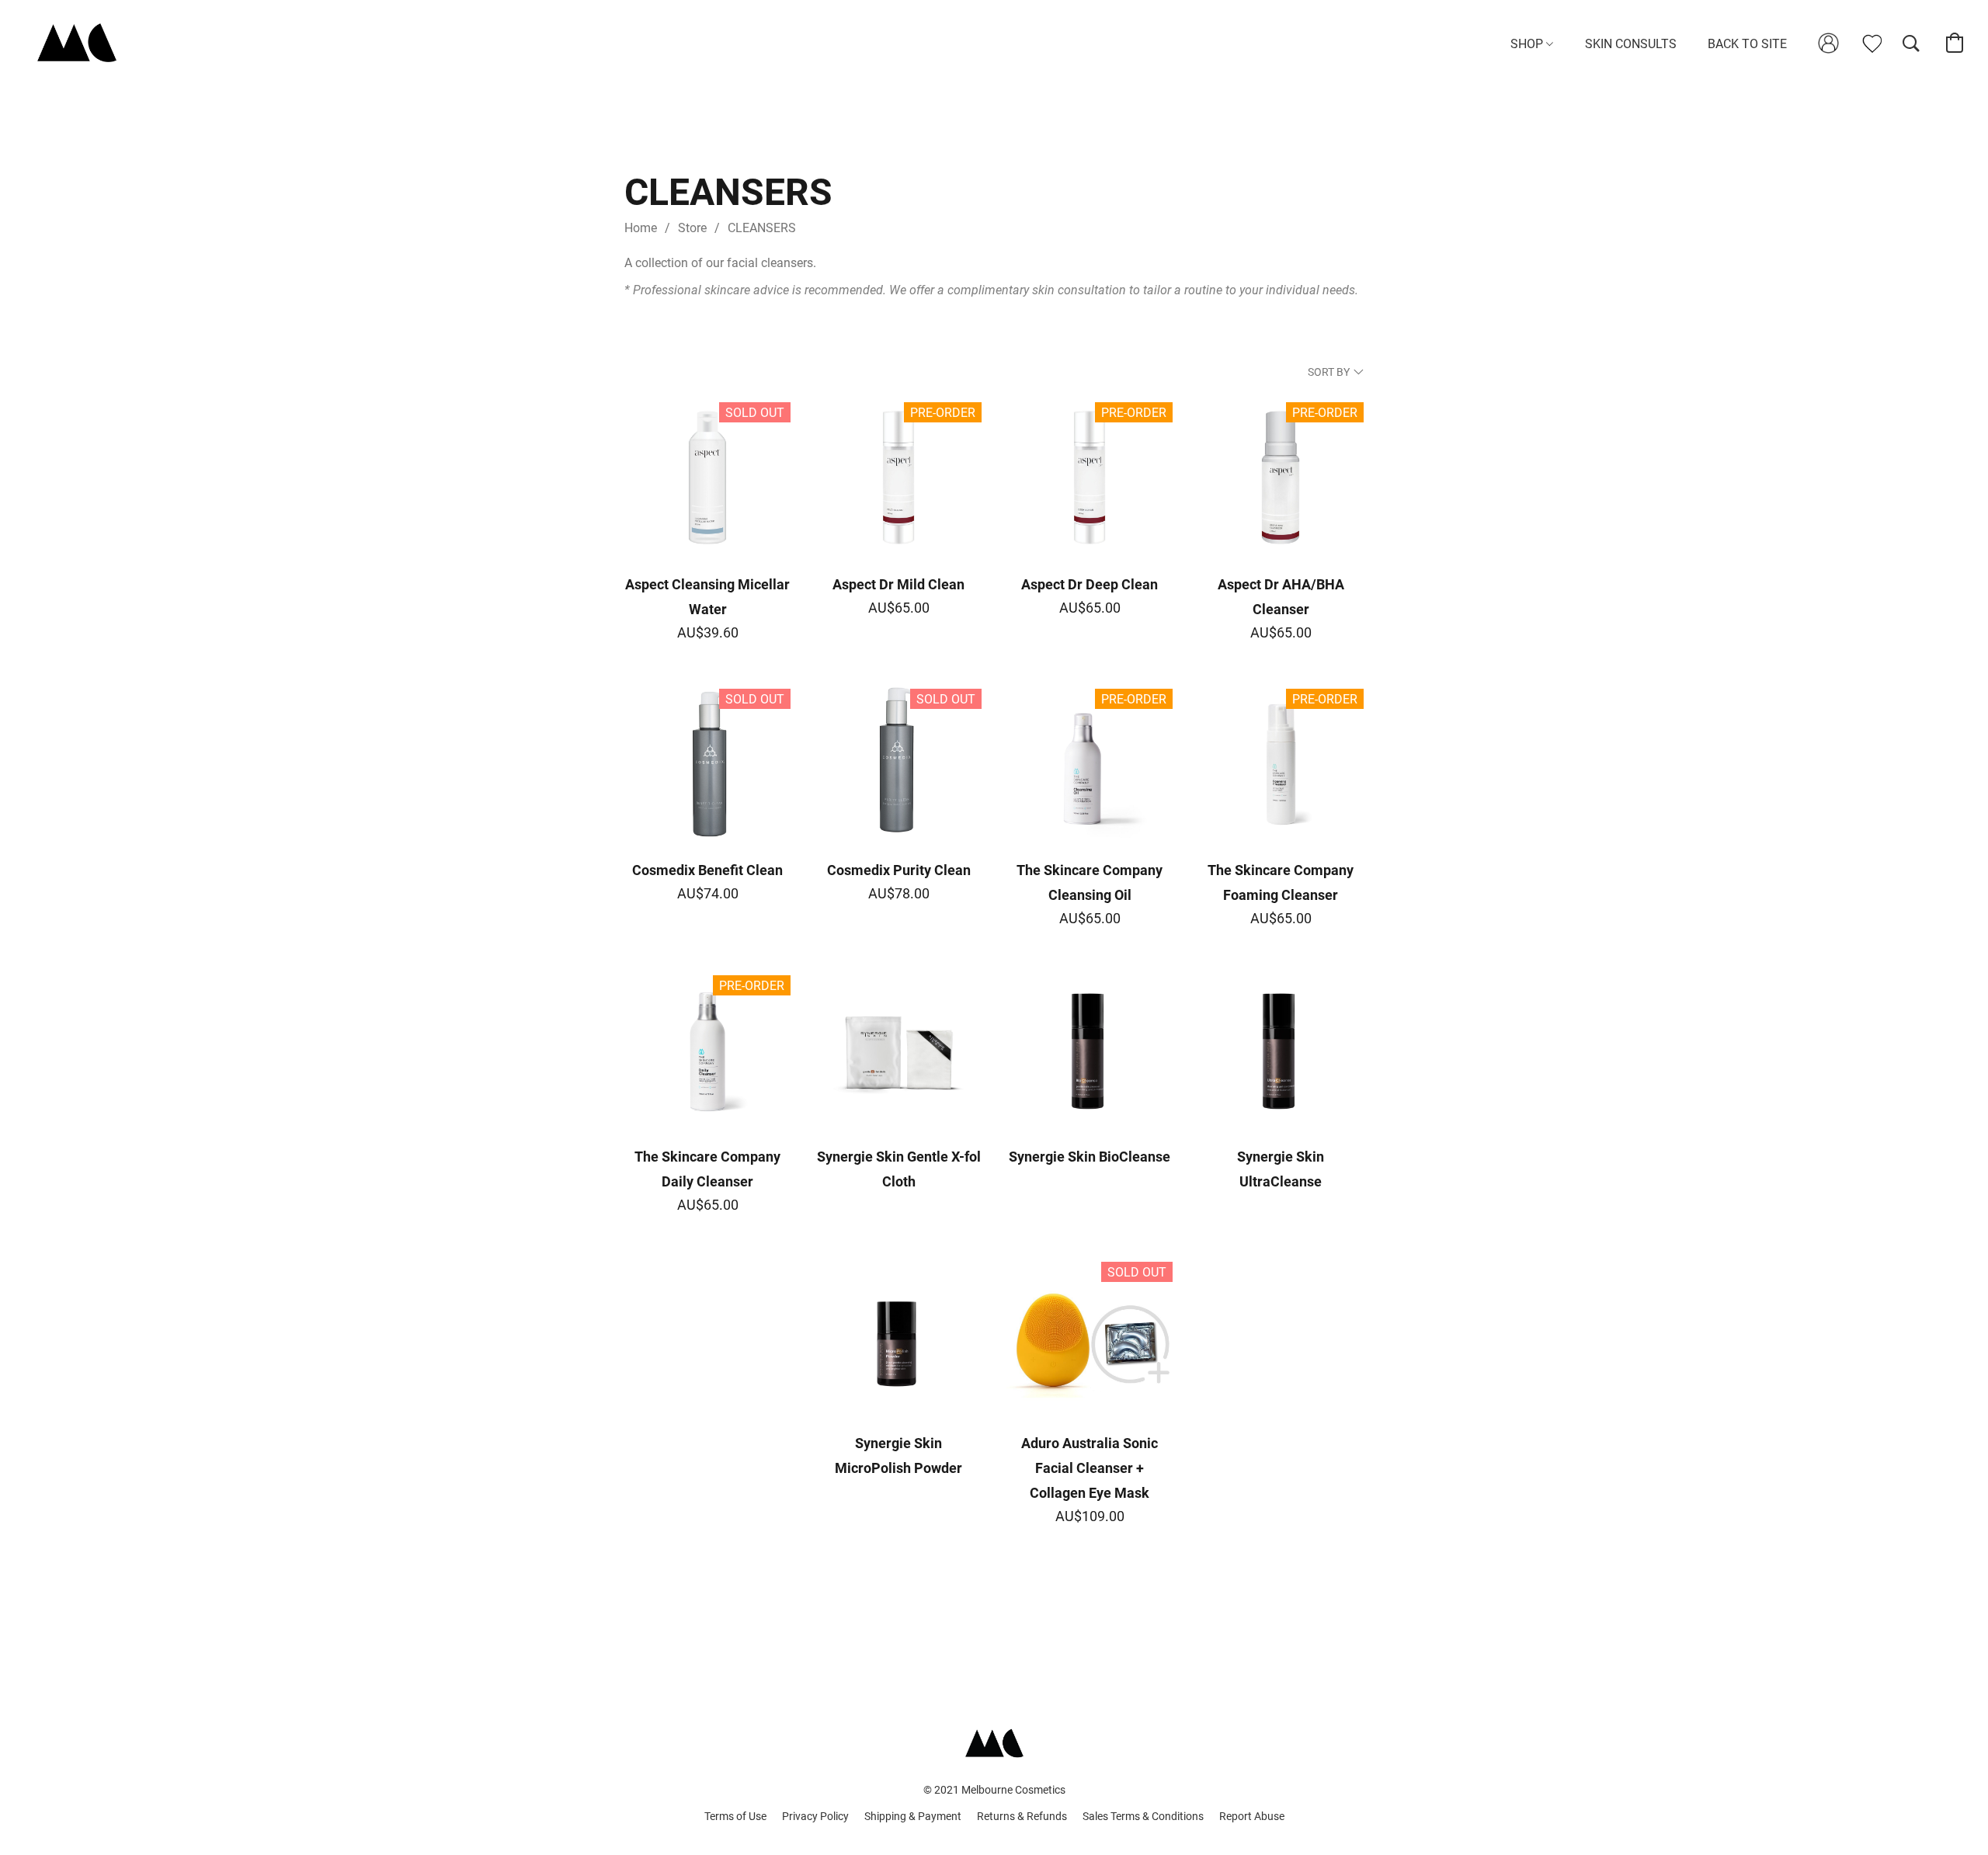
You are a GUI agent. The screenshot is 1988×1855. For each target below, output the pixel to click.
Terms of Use (735, 1816)
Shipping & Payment (913, 1816)
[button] (70, 43)
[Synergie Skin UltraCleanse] (1281, 1051)
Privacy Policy (815, 1816)
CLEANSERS (762, 228)
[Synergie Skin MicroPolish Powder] (898, 1337)
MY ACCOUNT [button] (1823, 44)
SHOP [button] (1528, 44)
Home (641, 228)
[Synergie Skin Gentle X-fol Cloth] (898, 1051)
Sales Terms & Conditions (1143, 1816)
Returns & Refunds (1022, 1816)
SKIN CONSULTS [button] (1631, 44)
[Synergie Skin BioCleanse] (1090, 1051)
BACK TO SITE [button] (1747, 44)
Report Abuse (1252, 1816)
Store (692, 228)
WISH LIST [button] (1863, 44)
